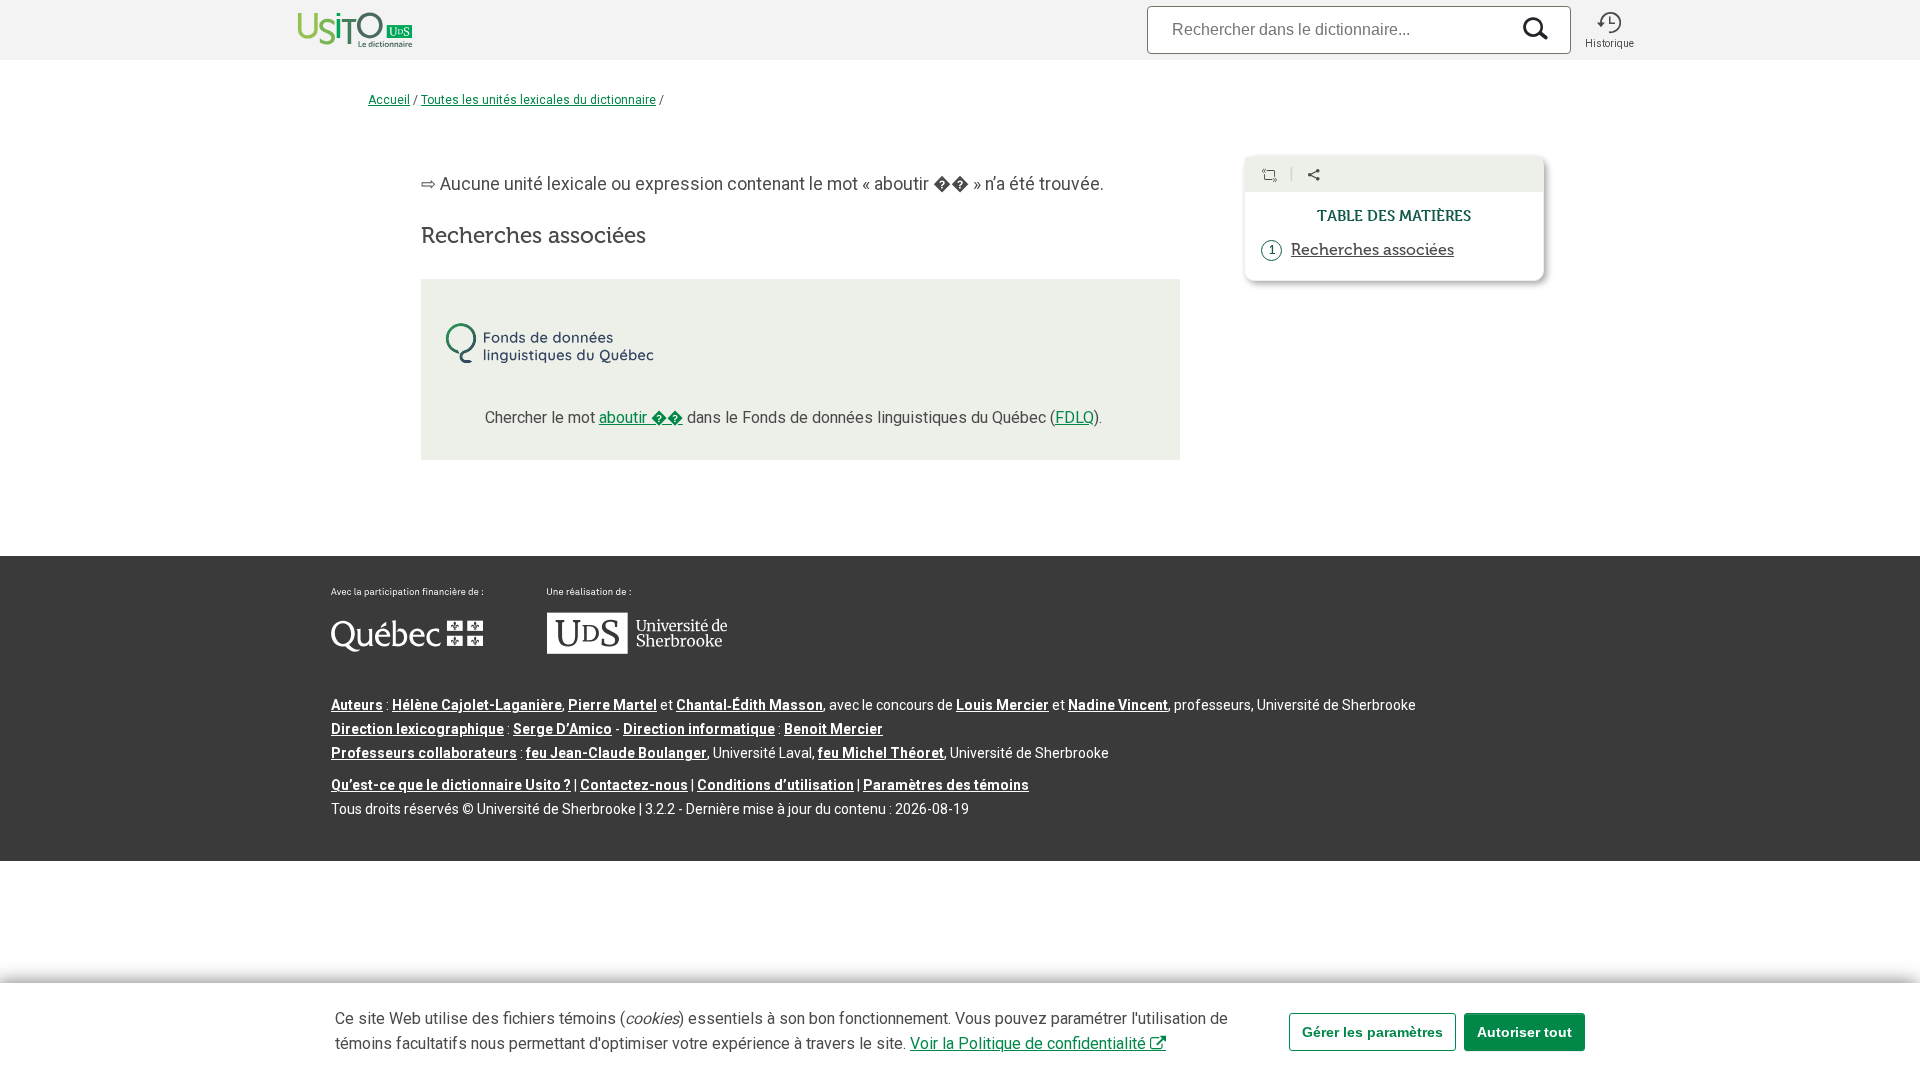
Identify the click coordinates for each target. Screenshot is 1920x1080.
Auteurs (357, 705)
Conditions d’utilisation (775, 785)
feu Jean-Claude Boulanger (616, 753)
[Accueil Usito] (333, 30)
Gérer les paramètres (1372, 1032)
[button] (1609, 30)
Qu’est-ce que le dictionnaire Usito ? (451, 785)
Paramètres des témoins (946, 785)
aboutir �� (641, 417)
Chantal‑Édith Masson (749, 705)
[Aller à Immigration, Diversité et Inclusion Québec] (407, 647)
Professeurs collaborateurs (424, 753)
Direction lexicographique (417, 729)
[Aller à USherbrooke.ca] (637, 649)
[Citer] (1269, 175)
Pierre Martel (612, 705)
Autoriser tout (1524, 1032)
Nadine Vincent (1118, 705)
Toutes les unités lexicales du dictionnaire (538, 100)
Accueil (389, 100)
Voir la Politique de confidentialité (1028, 1043)
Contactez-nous (634, 785)
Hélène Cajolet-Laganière (477, 705)
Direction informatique (699, 729)
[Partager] (1314, 175)
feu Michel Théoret (881, 753)
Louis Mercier (1002, 705)
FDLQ (1074, 417)
